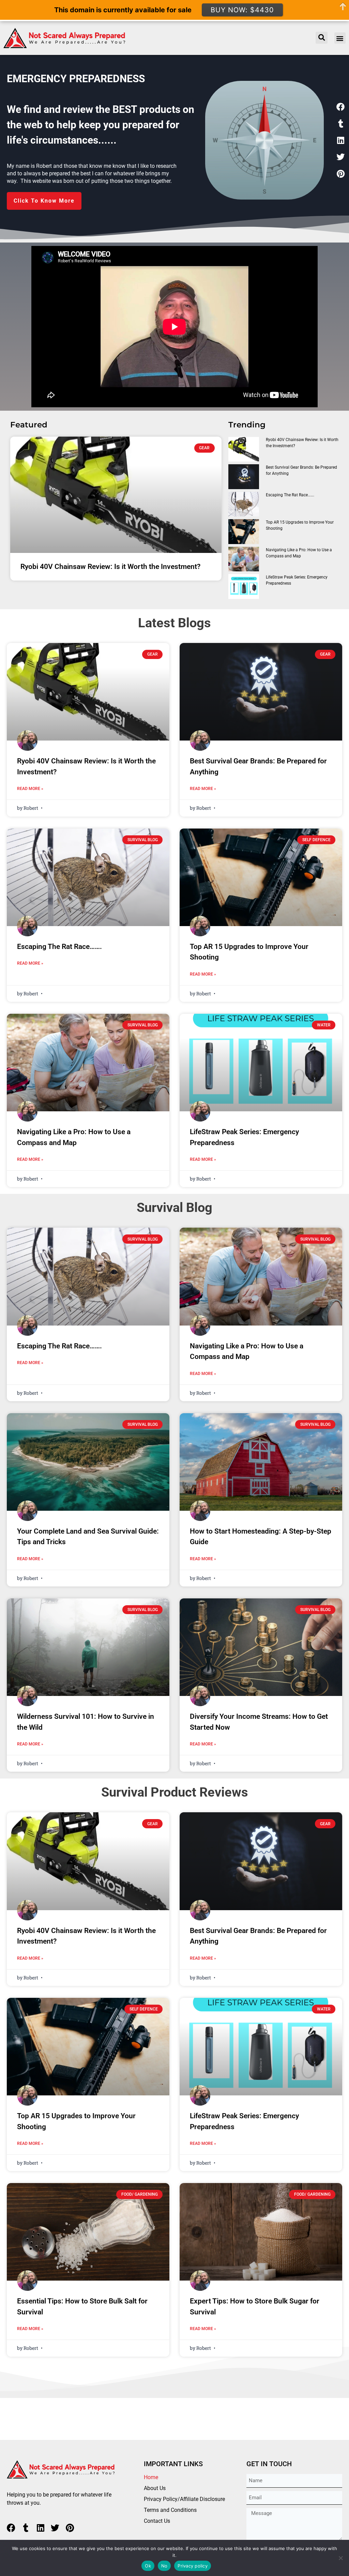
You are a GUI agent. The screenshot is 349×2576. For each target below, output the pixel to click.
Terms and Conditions (170, 2510)
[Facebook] (340, 107)
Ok (148, 2566)
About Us (155, 2488)
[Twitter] (340, 157)
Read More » (30, 789)
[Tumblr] (340, 123)
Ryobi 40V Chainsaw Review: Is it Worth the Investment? (110, 567)
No (164, 2566)
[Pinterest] (340, 174)
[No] (340, 2558)
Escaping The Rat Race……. (290, 495)
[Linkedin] (340, 140)
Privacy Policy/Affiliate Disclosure (184, 2499)
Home (151, 2477)
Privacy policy (193, 2566)
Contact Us (157, 2521)
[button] (340, 38)
